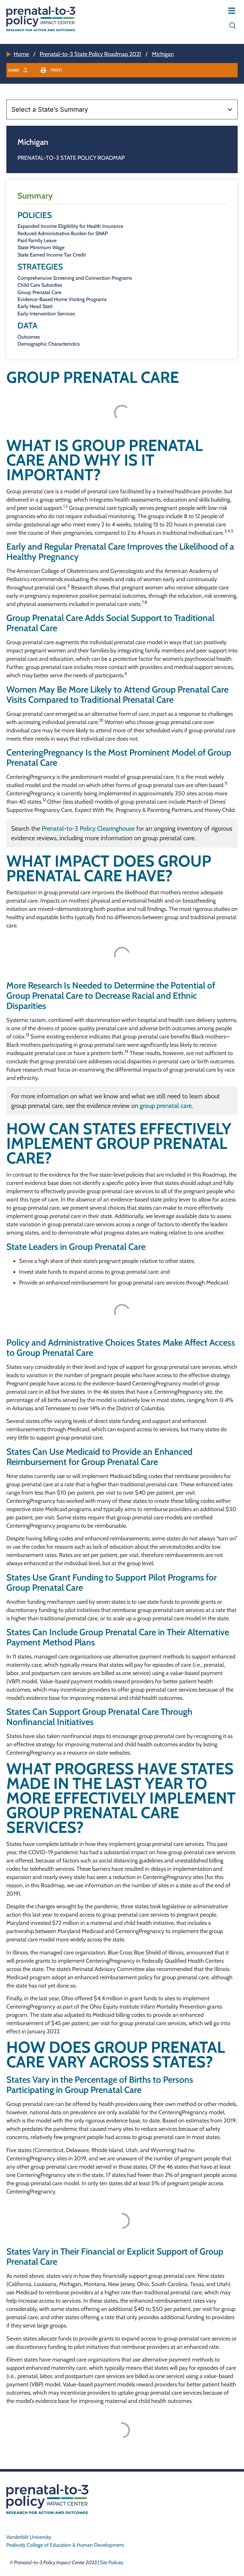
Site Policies (112, 2562)
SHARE (14, 70)
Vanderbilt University (29, 2537)
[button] (52, 70)
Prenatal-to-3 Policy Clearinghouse (88, 828)
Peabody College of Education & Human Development (65, 2545)
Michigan (163, 54)
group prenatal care (166, 1106)
